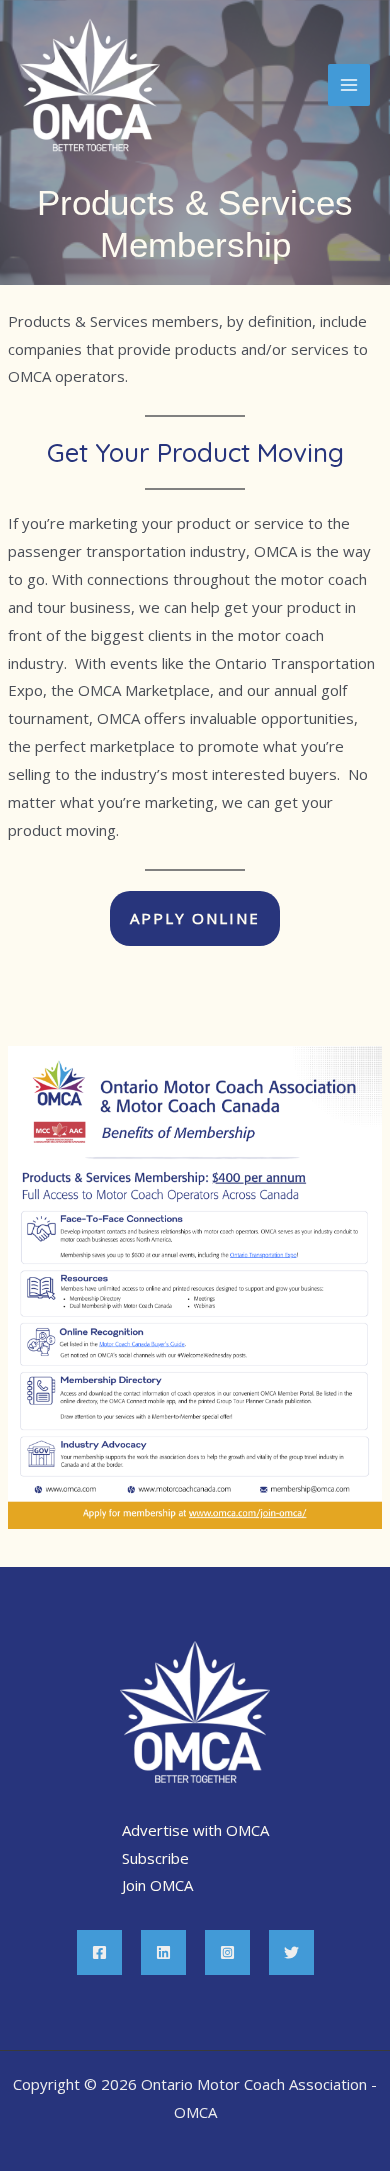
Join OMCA (157, 1885)
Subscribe (155, 1858)
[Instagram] (227, 1952)
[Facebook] (99, 1952)
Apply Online (195, 918)
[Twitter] (291, 1952)
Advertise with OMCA (195, 1830)
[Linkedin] (163, 1952)
